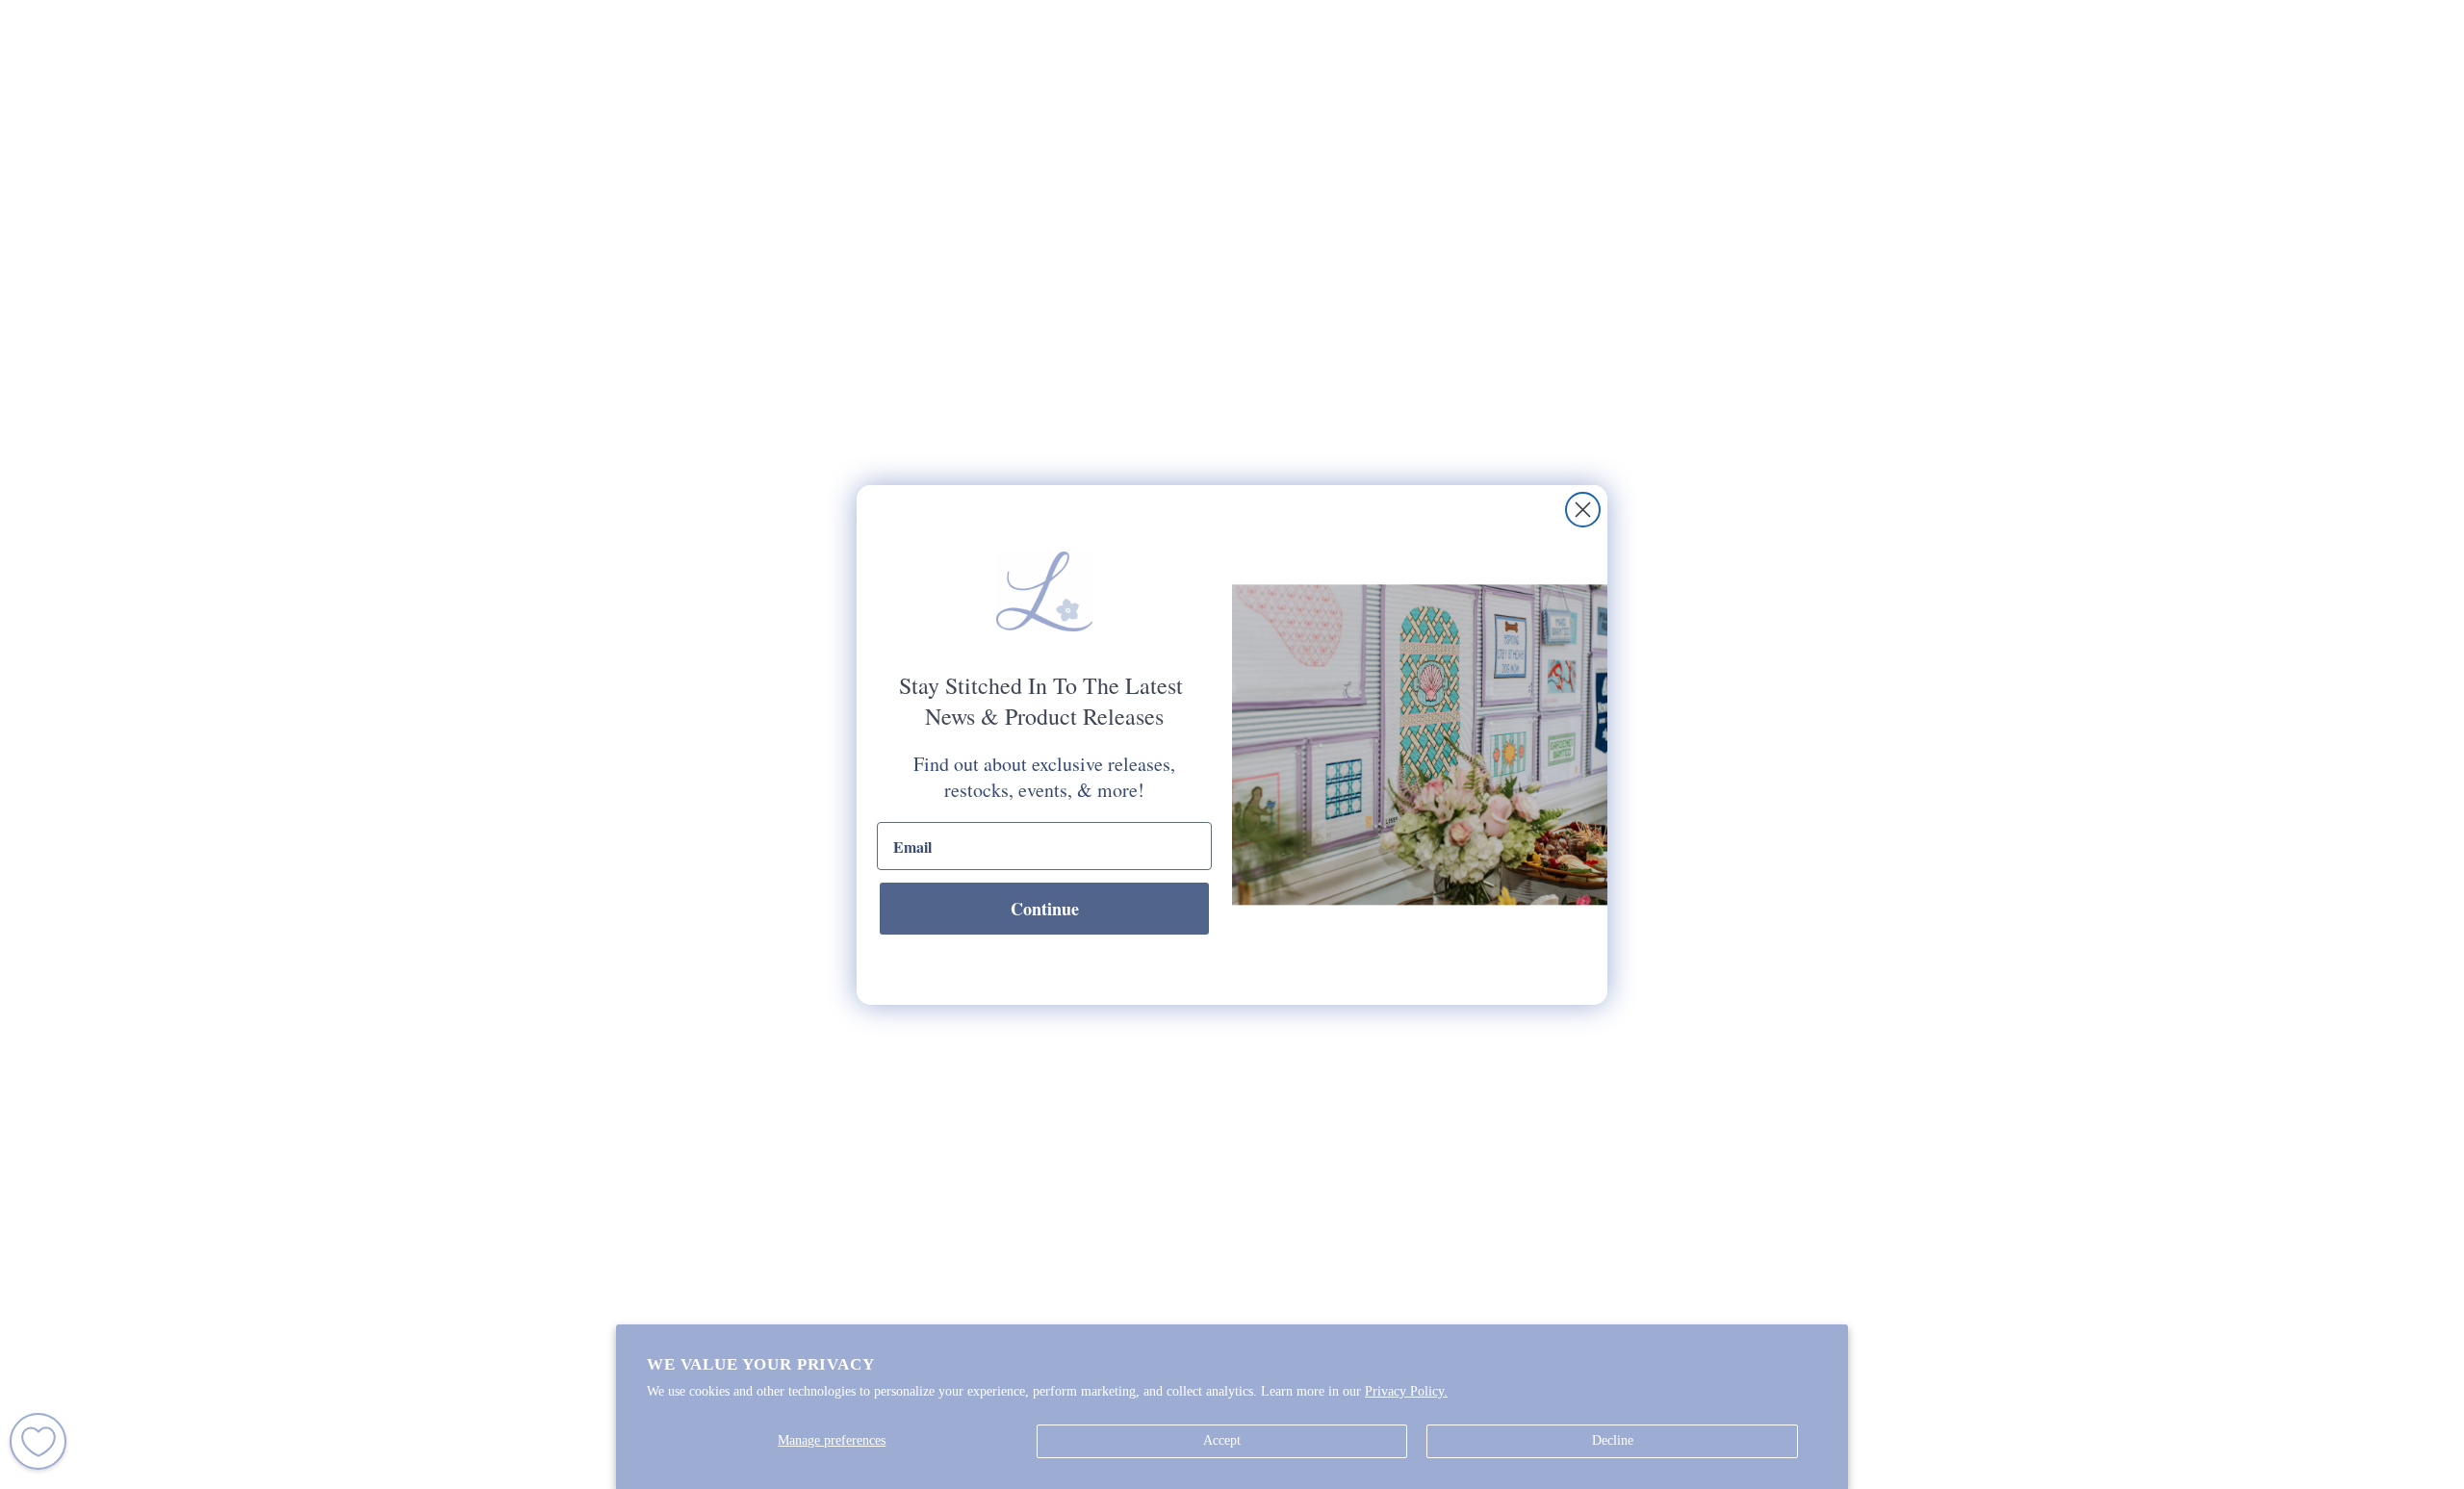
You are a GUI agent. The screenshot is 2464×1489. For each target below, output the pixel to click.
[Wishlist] (38, 1441)
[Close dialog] (1583, 510)
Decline (1613, 1440)
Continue (1045, 909)
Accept (1222, 1440)
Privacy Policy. (1406, 1391)
